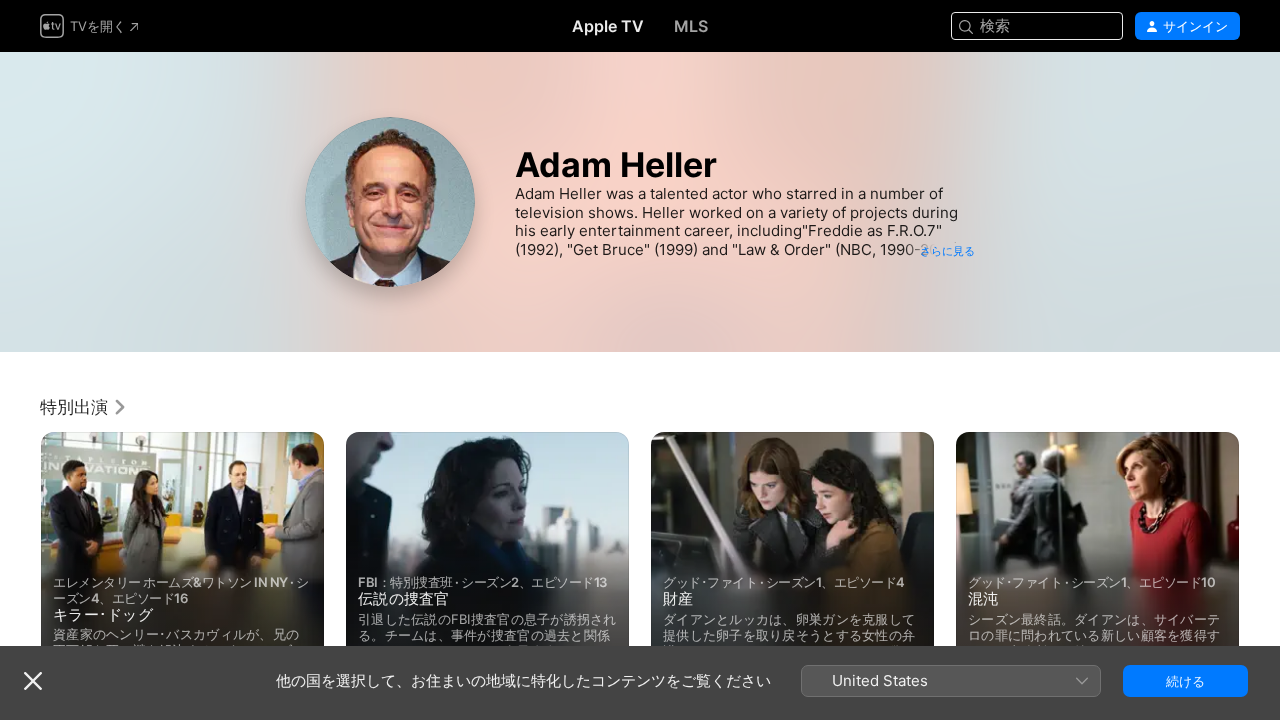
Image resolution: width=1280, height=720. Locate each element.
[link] (84, 407)
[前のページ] (20, 553)
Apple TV (608, 26)
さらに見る (947, 251)
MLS (691, 26)
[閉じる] (33, 681)
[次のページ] (1260, 553)
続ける (1185, 681)
